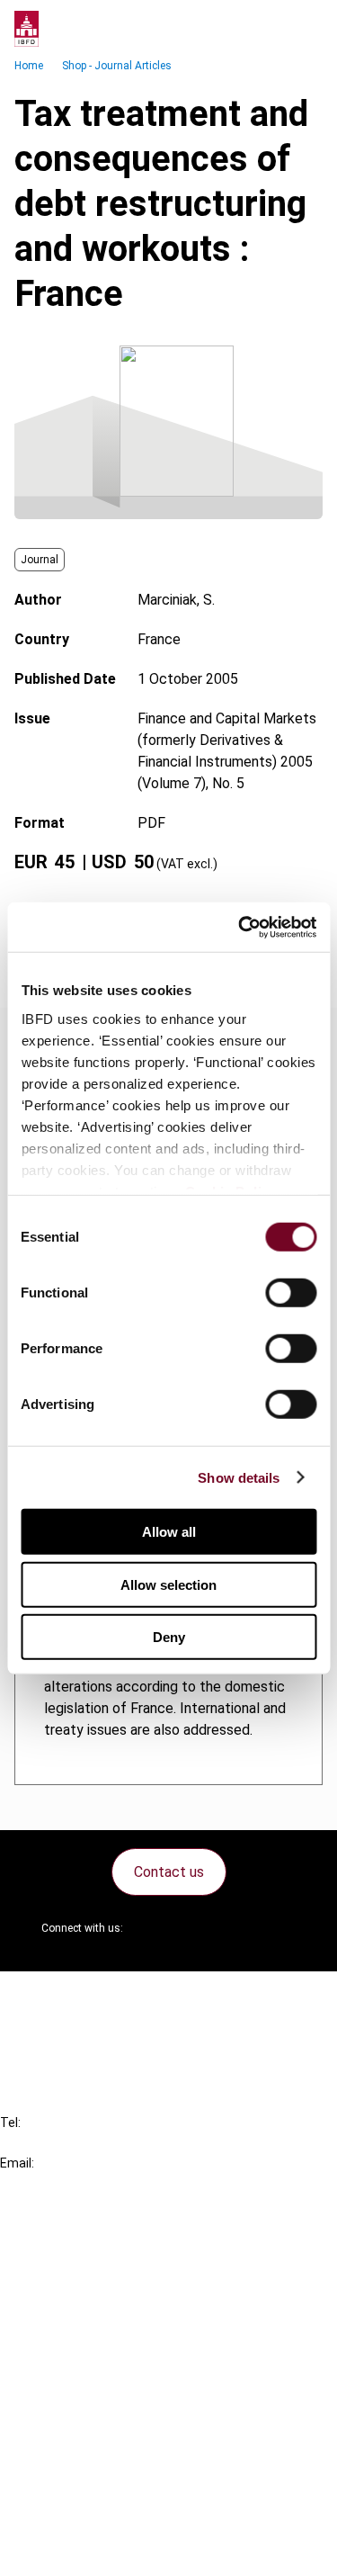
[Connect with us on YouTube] (238, 1928)
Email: (17, 2163)
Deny (169, 1637)
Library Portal (79, 2338)
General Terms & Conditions (123, 2421)
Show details (239, 1477)
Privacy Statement (96, 2453)
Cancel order (76, 1996)
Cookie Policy (79, 2486)
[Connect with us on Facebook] (281, 1928)
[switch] (291, 1293)
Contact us (169, 1872)
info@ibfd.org (43, 2183)
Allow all (169, 1532)
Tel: (10, 2123)
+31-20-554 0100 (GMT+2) (87, 2143)
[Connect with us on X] (152, 1928)
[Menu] (305, 29)
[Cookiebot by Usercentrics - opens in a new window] (240, 927)
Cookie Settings (87, 2518)
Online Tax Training (95, 2306)
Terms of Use (79, 2550)
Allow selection (168, 1584)
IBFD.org (63, 2241)
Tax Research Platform (110, 2273)
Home (29, 66)
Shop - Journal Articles (117, 66)
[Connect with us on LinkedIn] (195, 1928)
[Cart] (269, 29)
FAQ (49, 2028)
